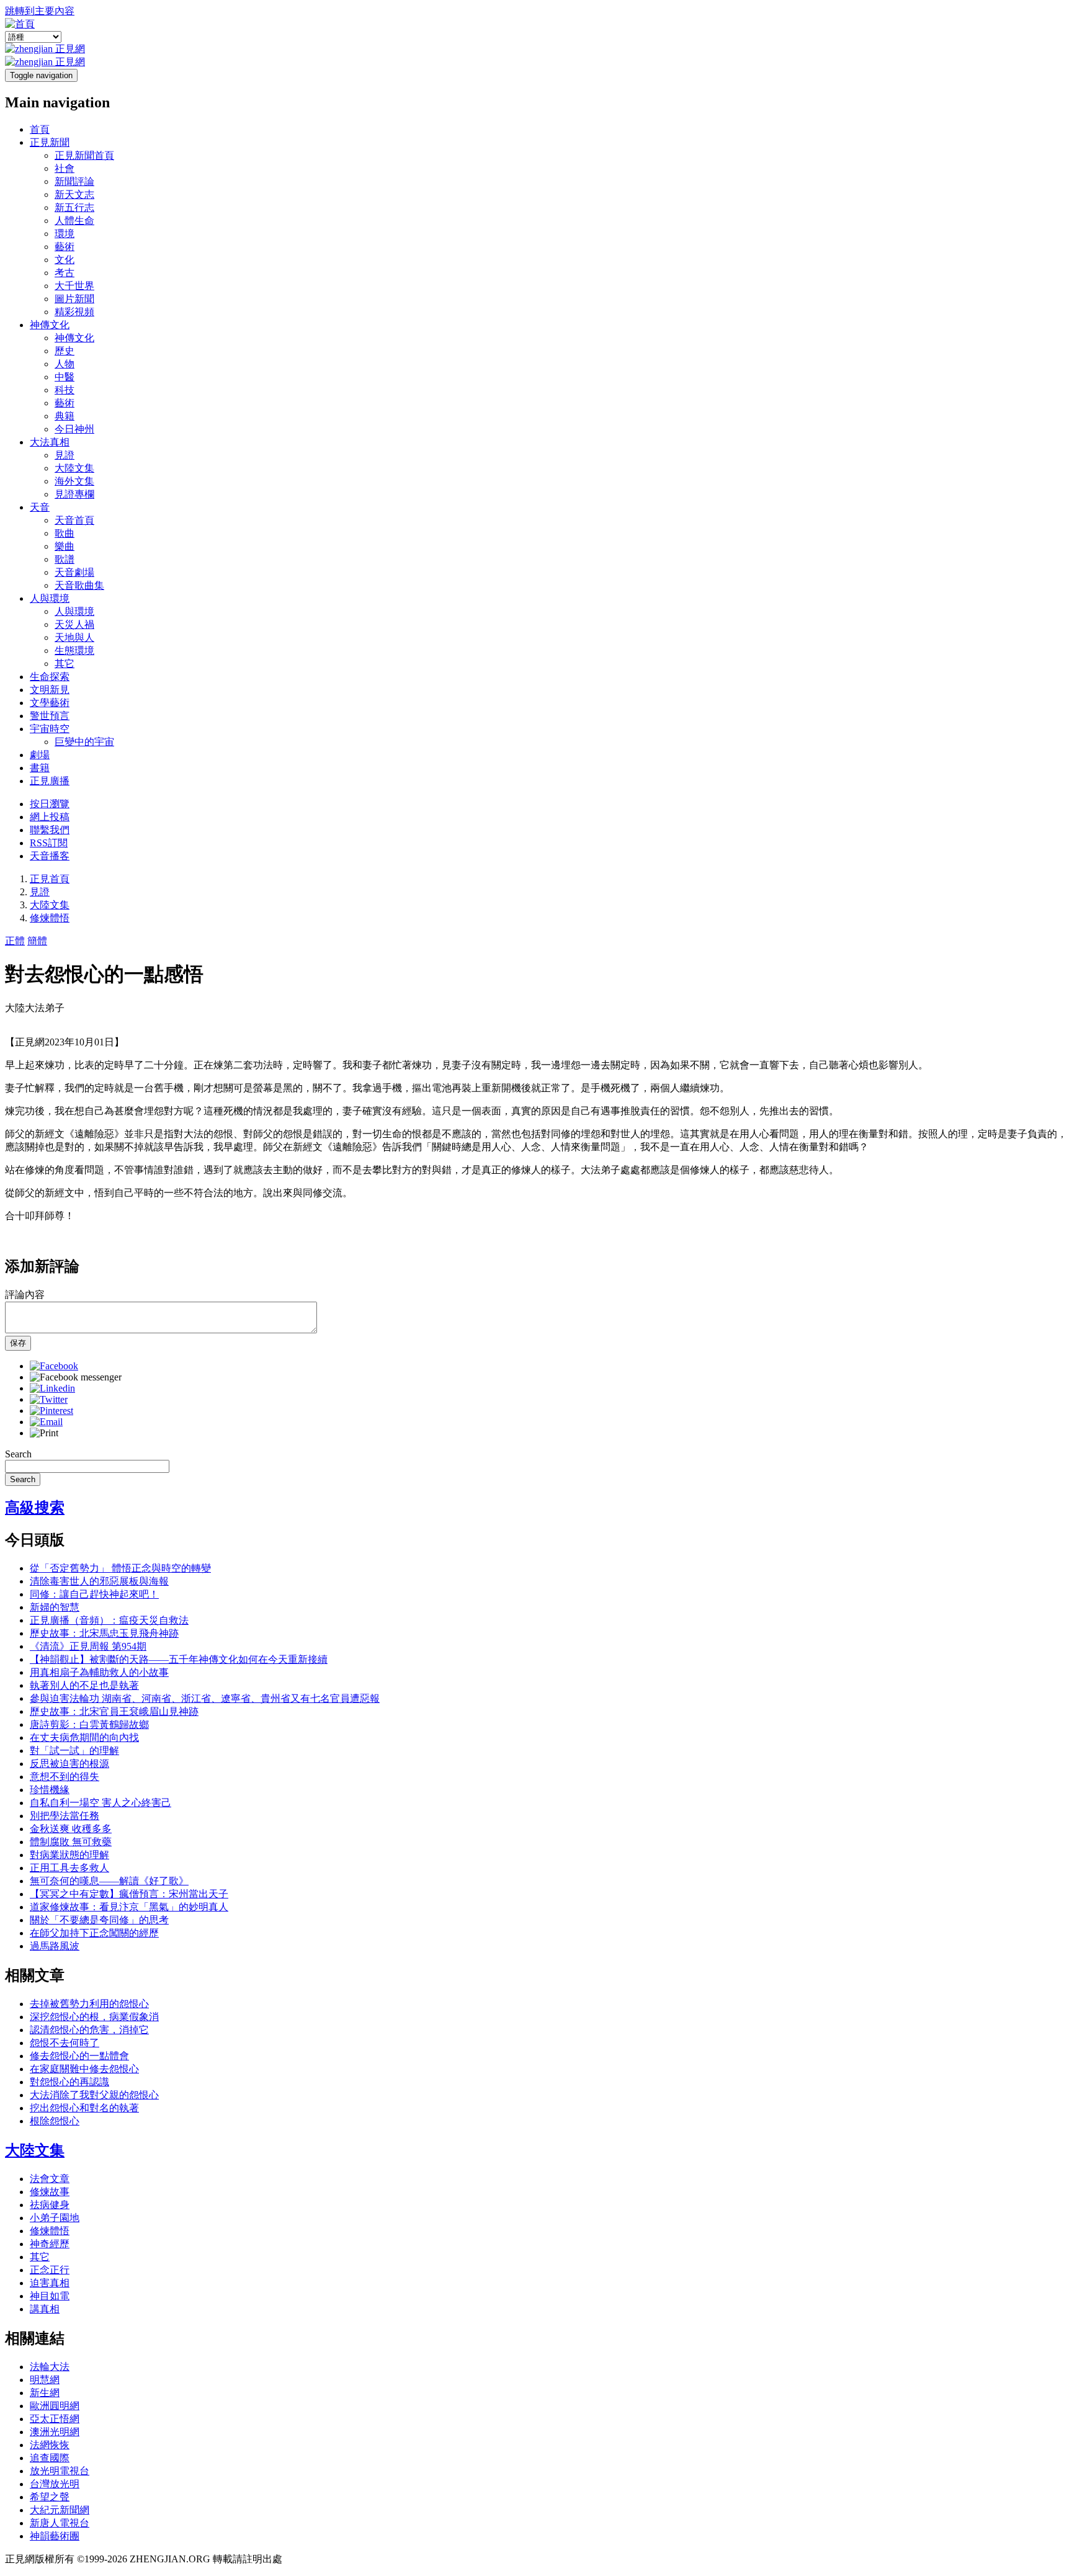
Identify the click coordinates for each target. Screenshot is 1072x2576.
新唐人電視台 (60, 2523)
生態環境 (74, 651)
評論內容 (25, 1295)
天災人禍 (74, 624)
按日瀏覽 (50, 804)
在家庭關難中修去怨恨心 (84, 2069)
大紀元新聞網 (60, 2510)
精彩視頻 (74, 312)
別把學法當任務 (65, 1816)
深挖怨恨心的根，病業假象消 (94, 2017)
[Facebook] (54, 1366)
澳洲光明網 (55, 2432)
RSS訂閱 (49, 843)
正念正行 (50, 2270)
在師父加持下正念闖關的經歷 (94, 1933)
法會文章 (50, 2179)
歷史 (65, 351)
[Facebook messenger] (76, 1377)
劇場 (40, 755)
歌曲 (65, 533)
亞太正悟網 (55, 2419)
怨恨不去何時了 (65, 2043)
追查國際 (50, 2458)
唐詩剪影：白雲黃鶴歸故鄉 (89, 1724)
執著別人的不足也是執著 (84, 1685)
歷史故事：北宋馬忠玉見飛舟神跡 (104, 1633)
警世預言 (50, 716)
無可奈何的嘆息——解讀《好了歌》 (109, 1881)
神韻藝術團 (55, 2536)
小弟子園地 (55, 2218)
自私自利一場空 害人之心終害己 (100, 1803)
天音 (40, 507)
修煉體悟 (50, 918)
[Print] (44, 1433)
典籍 (65, 416)
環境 (65, 234)
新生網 (45, 2393)
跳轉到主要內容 (40, 11)
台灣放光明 (55, 2484)
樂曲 (65, 546)
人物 (65, 364)
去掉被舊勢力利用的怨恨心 (89, 2004)
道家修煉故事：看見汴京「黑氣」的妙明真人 (129, 1907)
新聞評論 (74, 181)
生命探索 (50, 677)
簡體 (37, 941)
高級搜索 (35, 1508)
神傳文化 (50, 325)
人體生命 (74, 221)
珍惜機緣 (50, 1790)
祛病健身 (50, 2205)
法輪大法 (50, 2367)
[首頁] (20, 24)
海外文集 (74, 481)
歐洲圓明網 (55, 2406)
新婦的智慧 (55, 1607)
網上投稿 (50, 817)
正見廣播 (50, 781)
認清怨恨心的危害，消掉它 (89, 2030)
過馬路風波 (55, 1946)
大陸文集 (74, 468)
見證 (65, 455)
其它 (65, 664)
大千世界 (74, 286)
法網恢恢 (50, 2445)
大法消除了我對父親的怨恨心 (94, 2095)
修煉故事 (50, 2192)
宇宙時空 (50, 729)
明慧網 (45, 2380)
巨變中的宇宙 (84, 742)
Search (18, 1454)
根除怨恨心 (55, 2121)
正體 (15, 941)
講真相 (45, 2309)
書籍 (40, 768)
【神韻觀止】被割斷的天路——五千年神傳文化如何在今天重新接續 (179, 1659)
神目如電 (50, 2296)
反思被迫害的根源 (69, 1764)
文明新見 (50, 690)
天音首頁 (74, 520)
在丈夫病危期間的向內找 (84, 1737)
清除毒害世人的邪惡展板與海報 (99, 1581)
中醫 (65, 377)
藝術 (65, 247)
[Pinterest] (51, 1411)
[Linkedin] (52, 1388)
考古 (65, 273)
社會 (65, 168)
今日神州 (74, 429)
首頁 (40, 129)
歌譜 (65, 559)
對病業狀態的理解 (69, 1855)
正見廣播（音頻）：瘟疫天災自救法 (109, 1620)
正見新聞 (50, 142)
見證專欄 (74, 494)
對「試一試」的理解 (74, 1751)
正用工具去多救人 (69, 1868)
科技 (65, 390)
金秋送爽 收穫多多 (71, 1829)
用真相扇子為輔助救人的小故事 (99, 1672)
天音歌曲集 (79, 585)
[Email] (46, 1422)
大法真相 (50, 442)
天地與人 (74, 637)
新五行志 (74, 208)
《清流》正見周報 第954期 (88, 1646)
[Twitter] (49, 1399)
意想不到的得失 (65, 1777)
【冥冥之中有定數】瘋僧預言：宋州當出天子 (129, 1894)
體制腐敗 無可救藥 (71, 1842)
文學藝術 (50, 703)
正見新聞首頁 (84, 155)
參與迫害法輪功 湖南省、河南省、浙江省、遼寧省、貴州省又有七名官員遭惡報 (205, 1698)
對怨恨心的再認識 (69, 2082)
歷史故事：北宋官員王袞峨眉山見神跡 (114, 1711)
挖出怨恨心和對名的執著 (84, 2108)
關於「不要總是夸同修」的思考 (99, 1920)
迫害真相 (50, 2283)
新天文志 (74, 195)
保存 (18, 1343)
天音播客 (50, 856)
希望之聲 (50, 2497)
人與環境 (50, 598)
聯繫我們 (50, 830)
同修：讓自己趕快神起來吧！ (94, 1594)
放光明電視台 (60, 2471)
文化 (65, 260)
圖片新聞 (74, 299)
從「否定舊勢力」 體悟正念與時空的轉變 (120, 1568)
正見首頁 (50, 879)
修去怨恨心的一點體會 (79, 2056)
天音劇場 (74, 572)
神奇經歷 (50, 2244)
